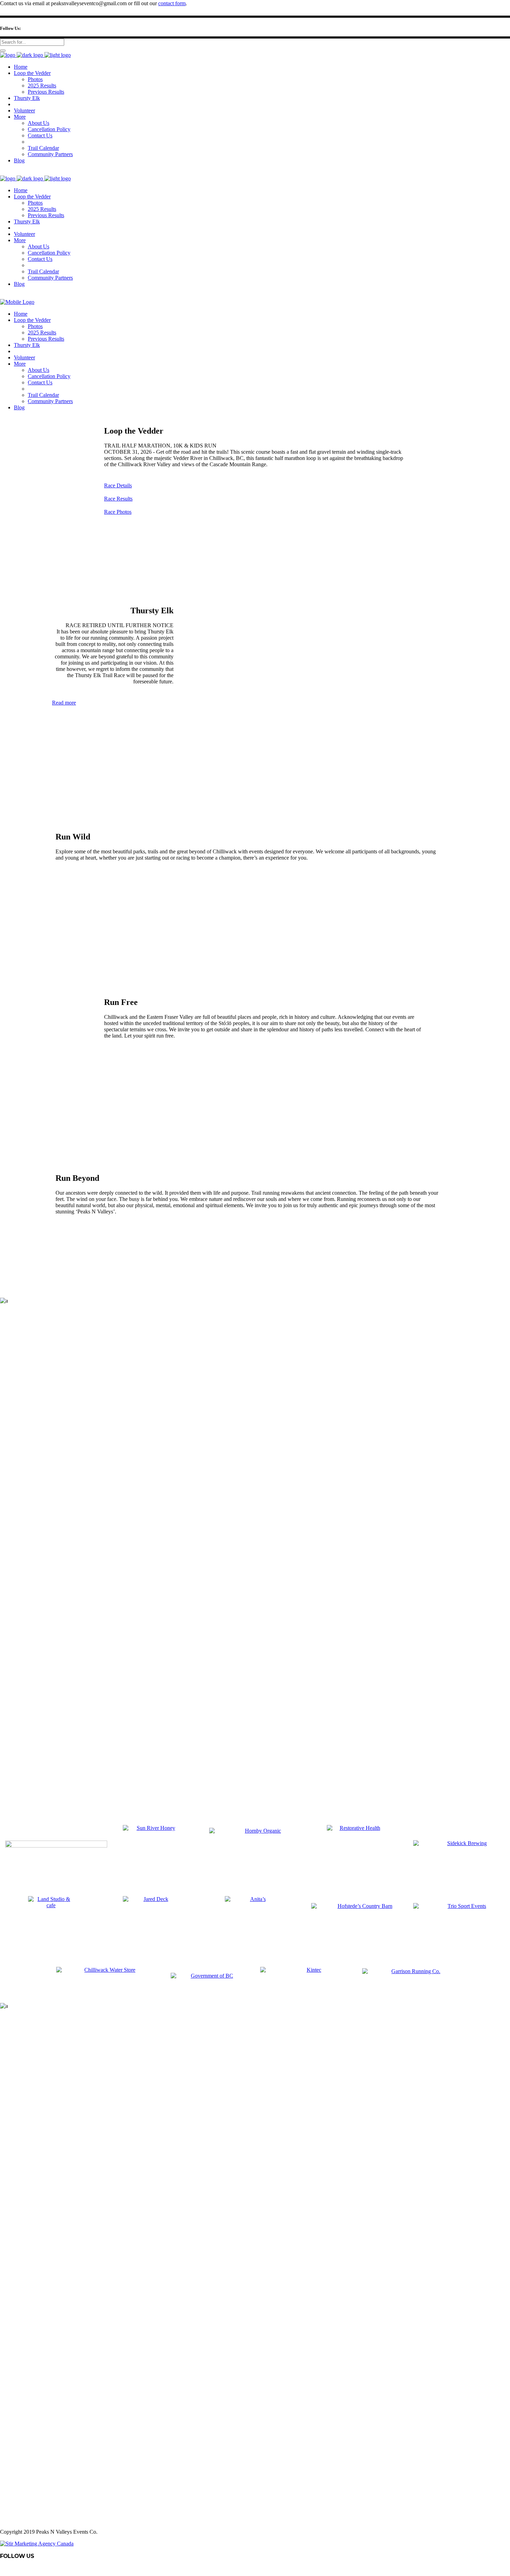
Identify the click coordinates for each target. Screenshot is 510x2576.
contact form (172, 3)
